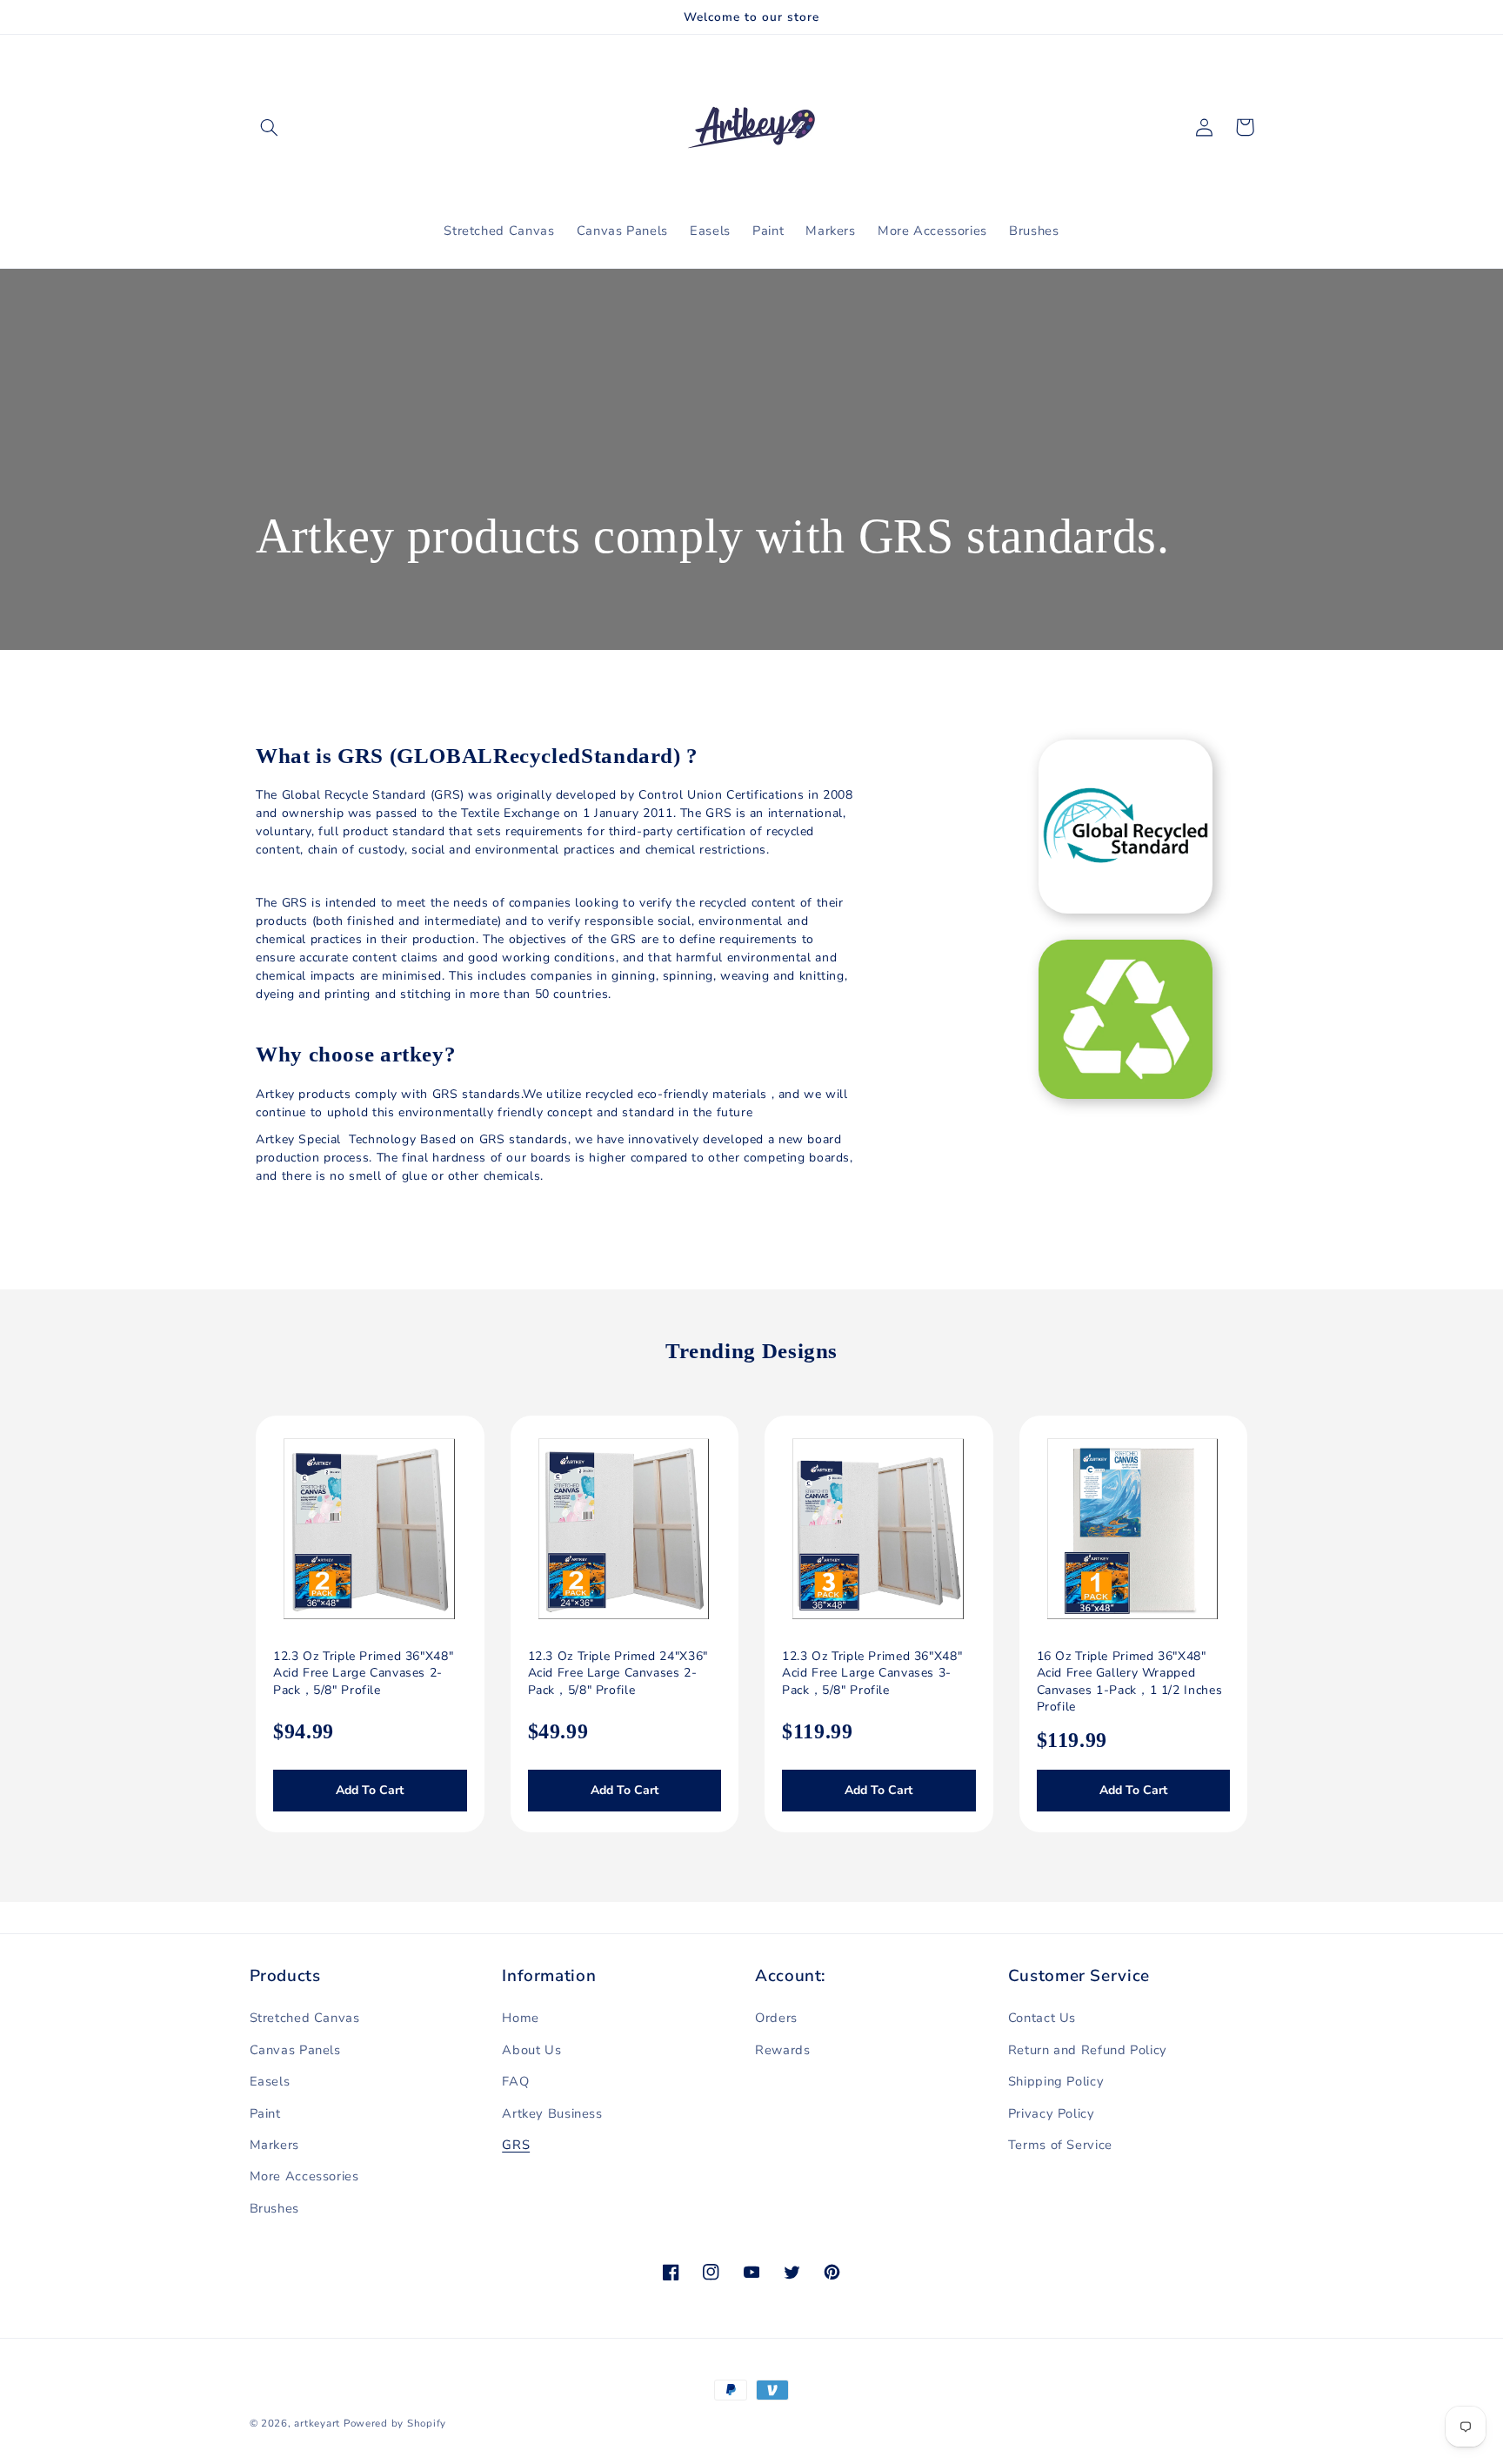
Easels (270, 2081)
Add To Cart (370, 1790)
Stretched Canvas (305, 2018)
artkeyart (317, 2423)
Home (521, 2018)
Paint (265, 2113)
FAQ (515, 2081)
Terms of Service (1060, 2145)
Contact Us (1042, 2018)
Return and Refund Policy (1088, 2050)
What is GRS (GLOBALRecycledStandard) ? (477, 756)
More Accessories (304, 2176)
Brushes (274, 2208)
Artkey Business (552, 2113)
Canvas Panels (295, 2050)
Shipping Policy (1056, 2081)
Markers (274, 2145)
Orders (776, 2018)
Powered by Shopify (395, 2423)
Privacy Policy (1052, 2113)
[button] (270, 127)
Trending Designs (751, 1351)
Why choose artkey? (356, 1054)
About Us (531, 2050)
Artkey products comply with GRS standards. (712, 536)
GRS (516, 2145)
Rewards (782, 2050)
